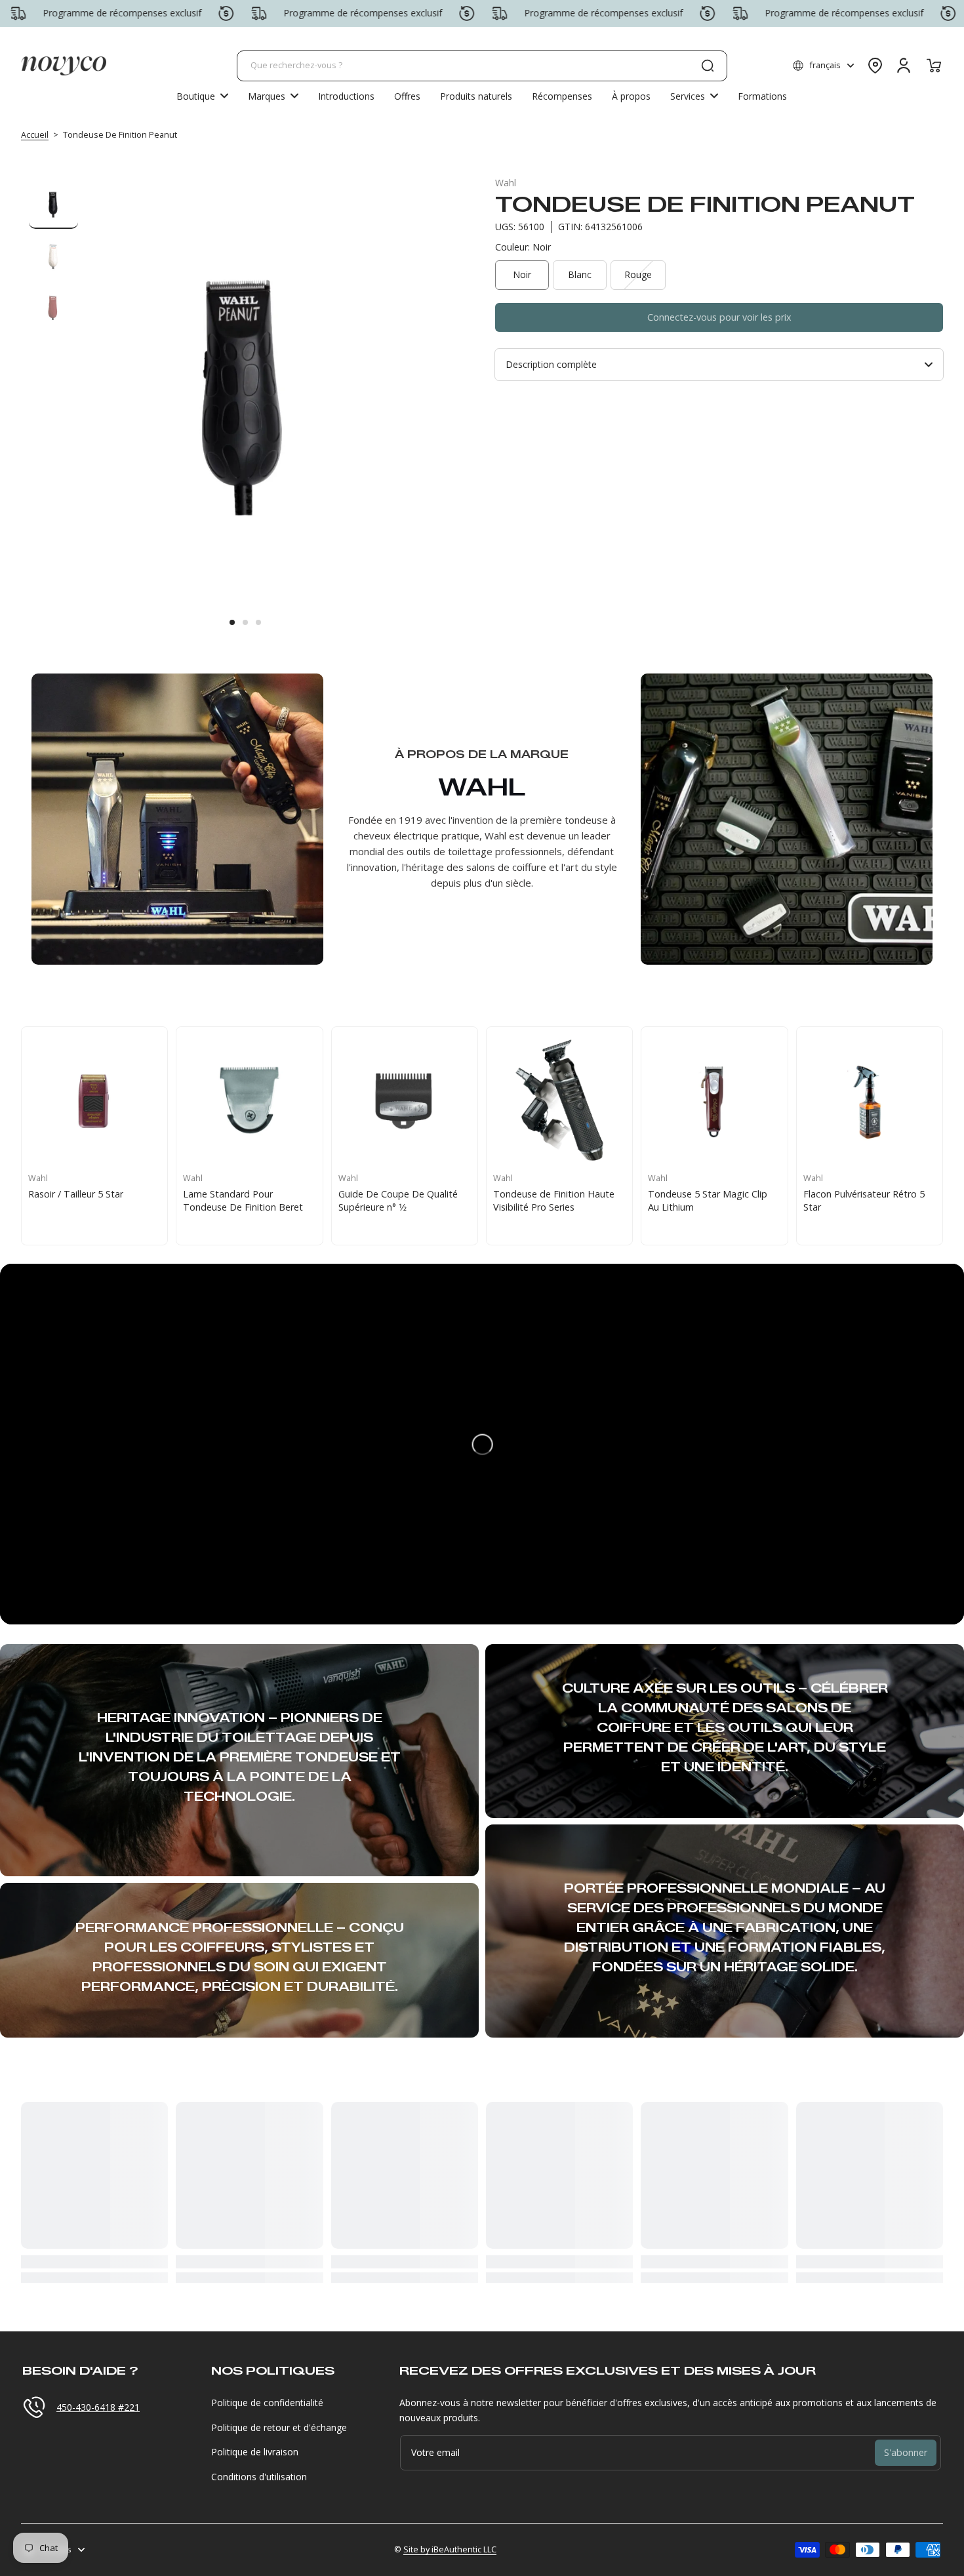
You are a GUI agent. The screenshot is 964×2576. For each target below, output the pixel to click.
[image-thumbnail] (53, 204)
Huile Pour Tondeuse (74, 1194)
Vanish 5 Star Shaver (537, 1194)
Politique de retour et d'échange (279, 2427)
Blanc (580, 274)
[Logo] (64, 66)
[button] (823, 66)
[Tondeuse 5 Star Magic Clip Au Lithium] (714, 1100)
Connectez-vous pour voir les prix (719, 317)
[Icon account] (904, 66)
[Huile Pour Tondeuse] (94, 1100)
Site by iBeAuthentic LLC (450, 2549)
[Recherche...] (708, 66)
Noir (522, 274)
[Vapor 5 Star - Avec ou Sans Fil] (870, 1100)
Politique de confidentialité (267, 2403)
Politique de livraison (255, 2452)
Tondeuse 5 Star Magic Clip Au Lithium (708, 1200)
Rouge (638, 274)
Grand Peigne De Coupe (235, 1194)
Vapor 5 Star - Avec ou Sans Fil (869, 1194)
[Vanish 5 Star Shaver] (559, 1100)
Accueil (35, 135)
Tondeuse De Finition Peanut (402, 1194)
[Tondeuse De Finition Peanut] (405, 1100)
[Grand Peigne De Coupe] (249, 1100)
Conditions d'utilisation (259, 2477)
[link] (273, 96)
